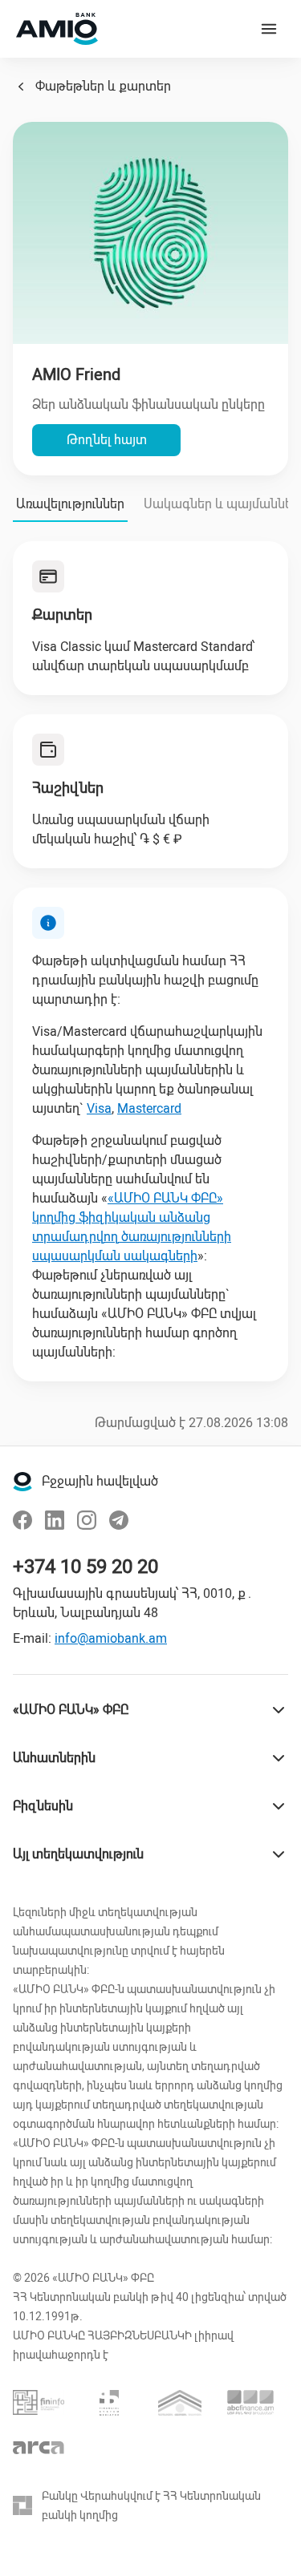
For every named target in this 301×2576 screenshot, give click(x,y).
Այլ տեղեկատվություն (78, 1854)
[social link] (22, 1520)
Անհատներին (54, 1758)
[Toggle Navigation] (269, 29)
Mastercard (149, 1108)
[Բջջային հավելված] (22, 1482)
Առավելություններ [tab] (70, 504)
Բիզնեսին (43, 1806)
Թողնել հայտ (107, 440)
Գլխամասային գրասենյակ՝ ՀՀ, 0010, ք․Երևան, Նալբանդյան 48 (133, 1603)
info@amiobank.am (111, 1638)
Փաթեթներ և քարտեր (103, 86)
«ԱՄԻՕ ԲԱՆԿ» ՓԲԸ (71, 1710)
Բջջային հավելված (100, 1481)
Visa (99, 1108)
